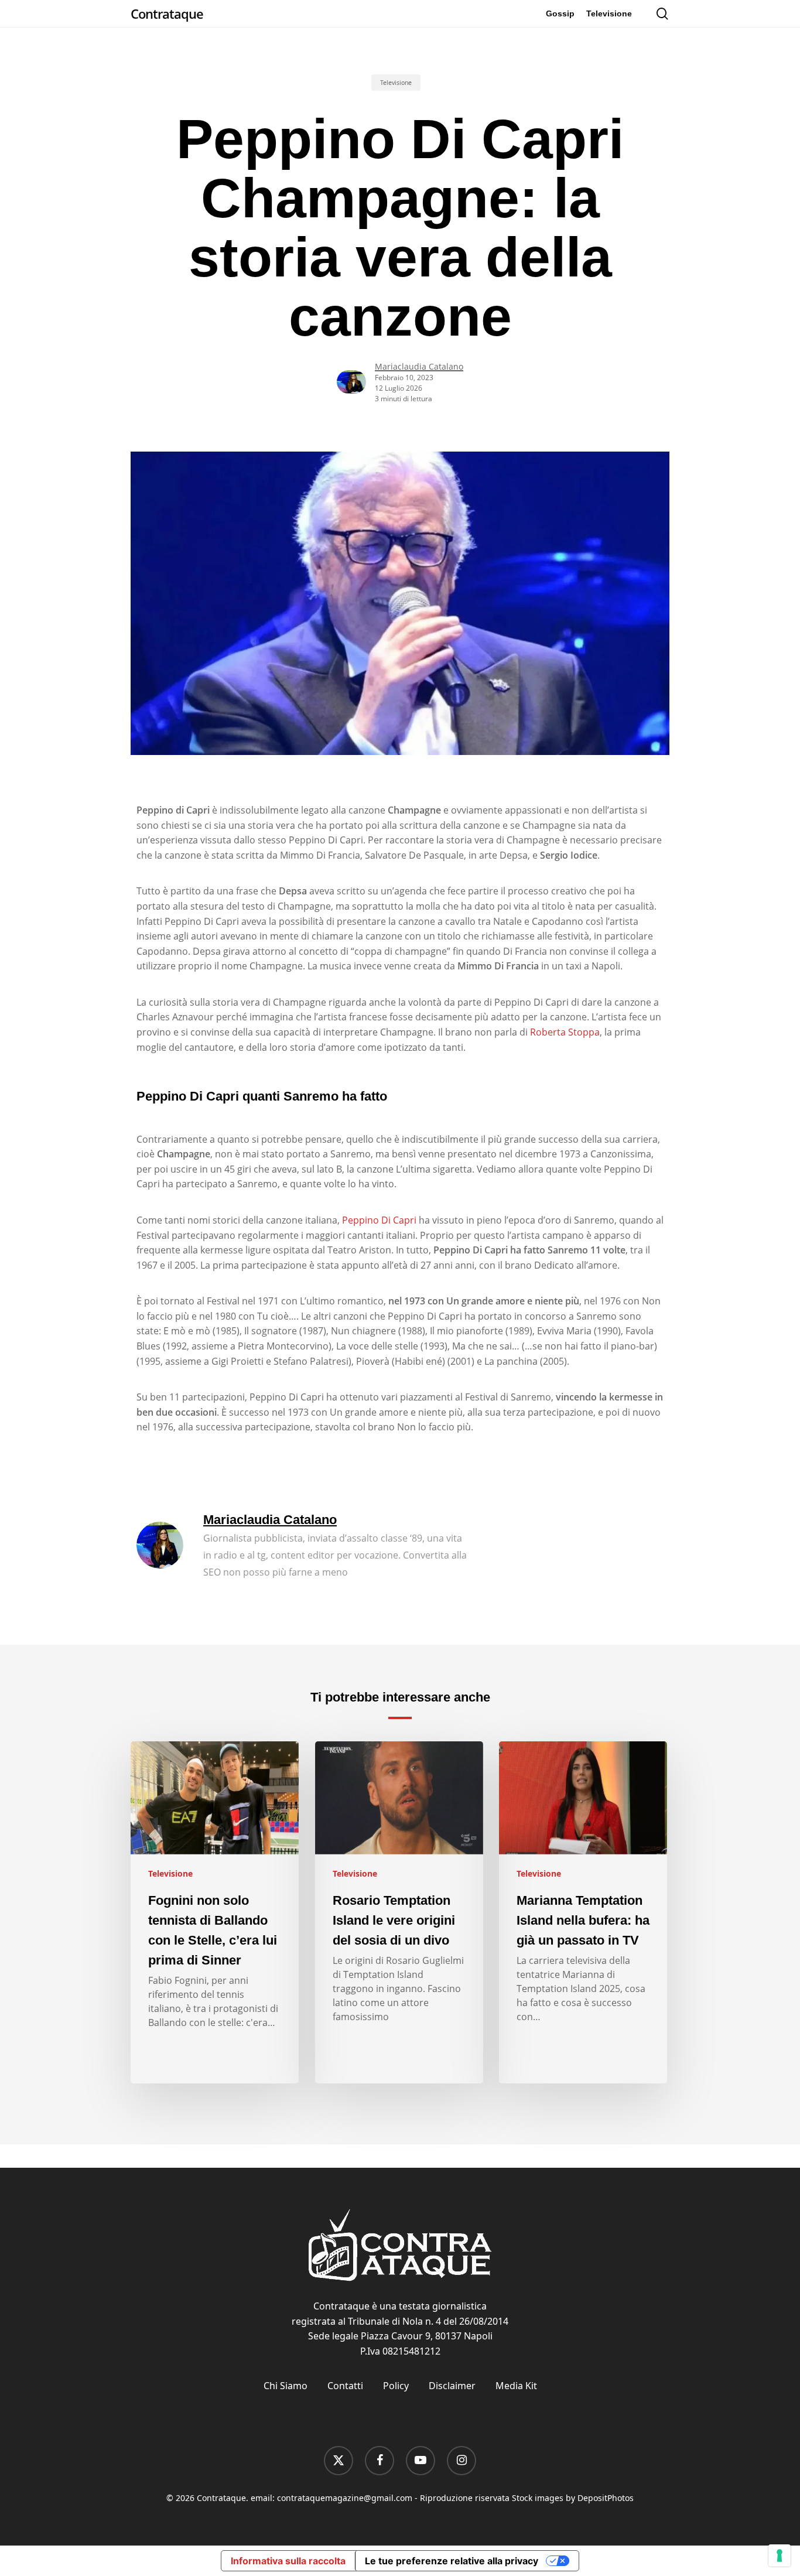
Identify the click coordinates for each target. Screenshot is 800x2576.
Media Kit (516, 2386)
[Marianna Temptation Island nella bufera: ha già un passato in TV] (583, 1912)
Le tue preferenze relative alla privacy (452, 2561)
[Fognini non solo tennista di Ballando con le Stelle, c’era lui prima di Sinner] (215, 1912)
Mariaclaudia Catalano (419, 366)
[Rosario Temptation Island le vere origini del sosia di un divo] (399, 1912)
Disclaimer (452, 2386)
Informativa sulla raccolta (288, 2561)
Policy (396, 2386)
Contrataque (167, 13)
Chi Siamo (286, 2386)
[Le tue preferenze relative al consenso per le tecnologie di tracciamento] (780, 2555)
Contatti (345, 2386)
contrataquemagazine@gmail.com (345, 2498)
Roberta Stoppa (565, 1032)
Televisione (396, 83)
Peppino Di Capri (379, 1220)
